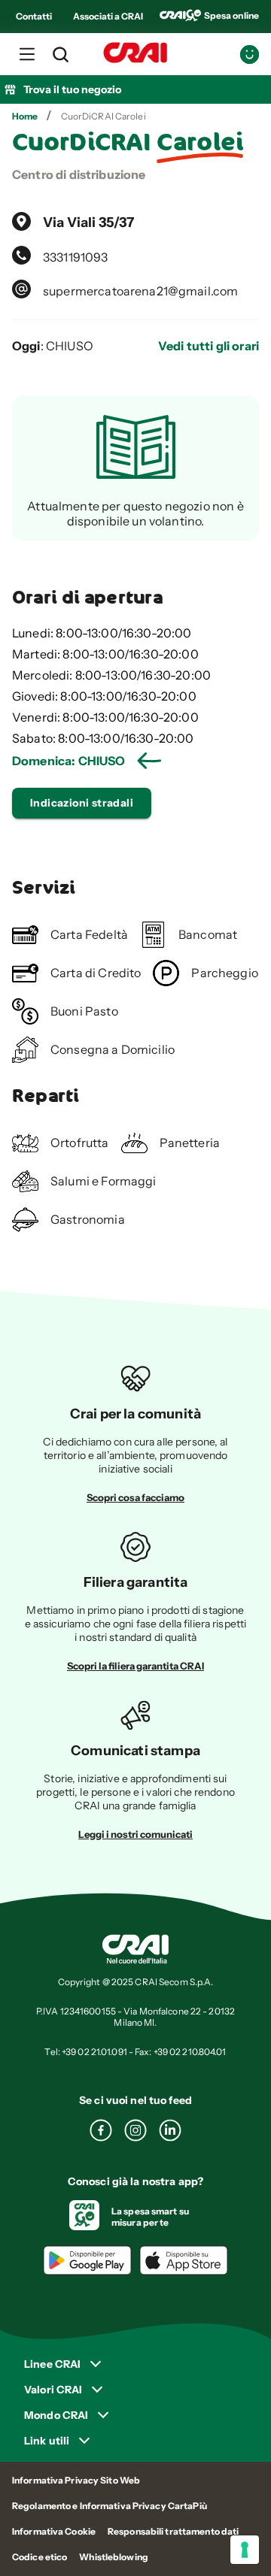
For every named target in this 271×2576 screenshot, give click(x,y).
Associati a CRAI (108, 16)
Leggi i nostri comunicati (135, 1834)
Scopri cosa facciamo (135, 1497)
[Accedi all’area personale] (250, 54)
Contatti (34, 16)
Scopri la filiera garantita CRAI (135, 1666)
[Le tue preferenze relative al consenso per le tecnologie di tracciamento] (245, 2550)
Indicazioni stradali (82, 803)
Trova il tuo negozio (72, 89)
